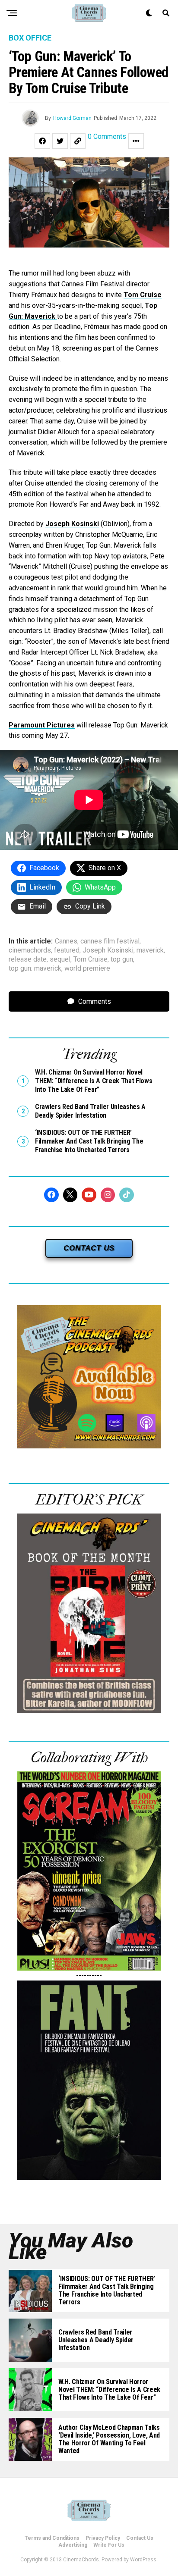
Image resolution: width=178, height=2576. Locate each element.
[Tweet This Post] (60, 141)
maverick (150, 950)
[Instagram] (108, 1195)
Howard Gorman (72, 118)
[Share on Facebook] (42, 141)
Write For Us (109, 2545)
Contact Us (140, 2538)
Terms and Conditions (52, 2538)
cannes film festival (110, 941)
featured (67, 950)
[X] (70, 1195)
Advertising (73, 2545)
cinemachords (30, 950)
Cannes (66, 941)
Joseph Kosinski (72, 524)
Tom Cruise (143, 295)
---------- (89, 1975)
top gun (122, 959)
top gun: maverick (35, 968)
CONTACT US (89, 1248)
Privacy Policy (103, 2538)
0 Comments (107, 137)
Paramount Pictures (42, 725)
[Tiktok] (127, 1195)
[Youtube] (89, 1195)
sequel (60, 959)
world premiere (87, 968)
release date (28, 959)
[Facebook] (51, 1195)
